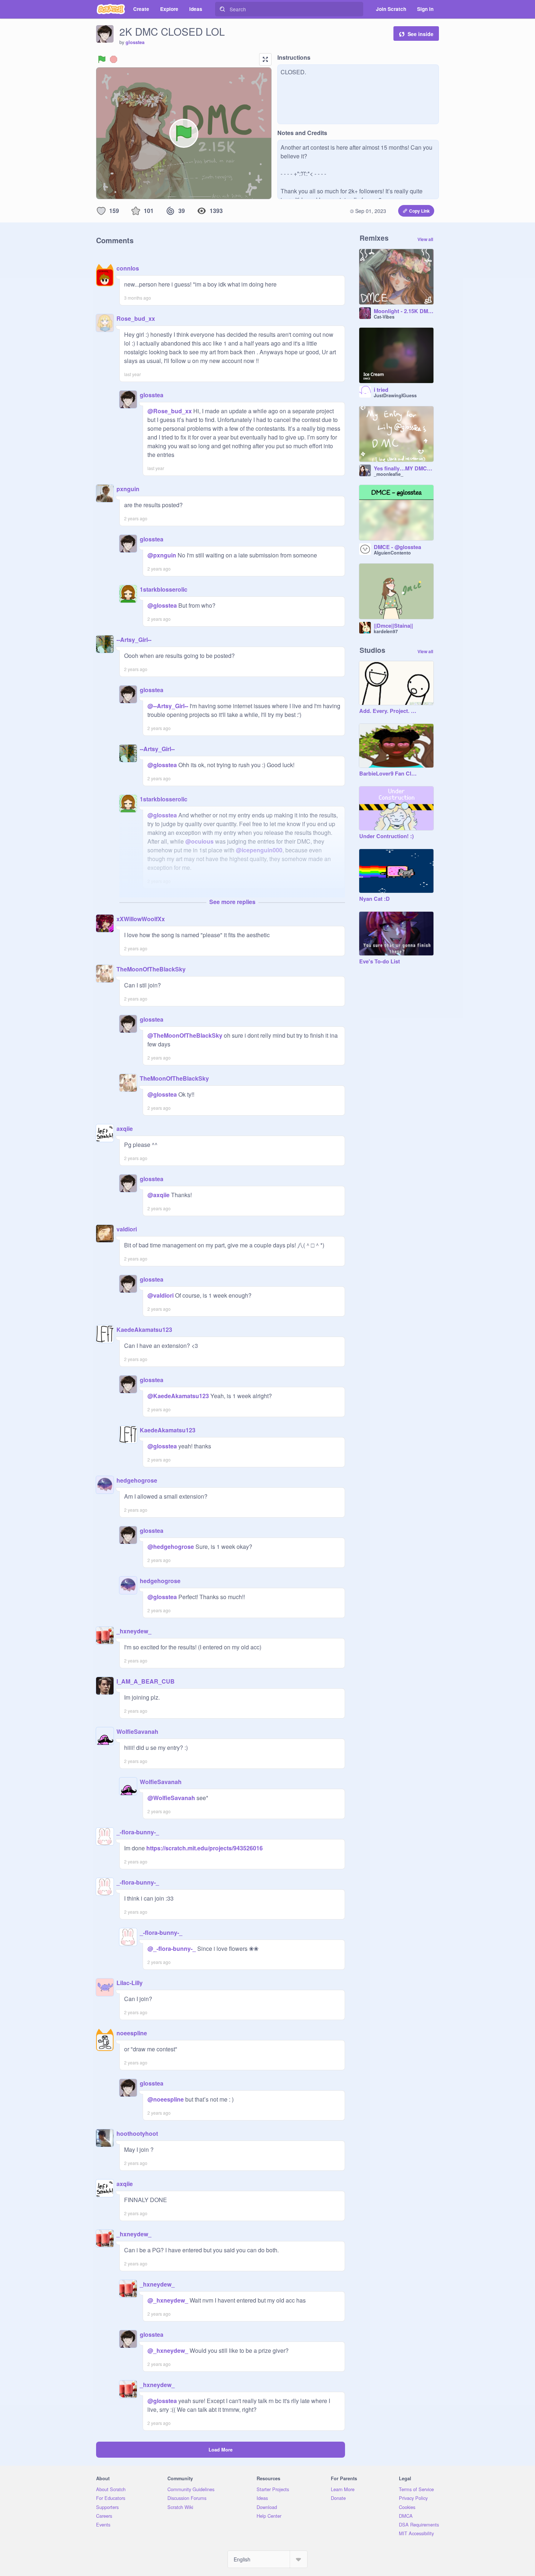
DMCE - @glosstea (397, 547)
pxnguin (128, 489)
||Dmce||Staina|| (393, 626)
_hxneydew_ (134, 1631)
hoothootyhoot (137, 2133)
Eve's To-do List (380, 962)
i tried (381, 390)
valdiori (127, 1229)
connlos (128, 268)
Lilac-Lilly (130, 1983)
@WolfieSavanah (171, 1798)
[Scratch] (111, 9)
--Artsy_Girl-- (134, 640)
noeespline (132, 2033)
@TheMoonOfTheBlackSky (185, 1035)
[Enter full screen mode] (265, 59)
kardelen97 (386, 631)
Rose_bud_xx (136, 318)
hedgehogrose (137, 1480)
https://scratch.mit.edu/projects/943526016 (204, 1848)
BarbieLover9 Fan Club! (389, 774)
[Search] (222, 9)
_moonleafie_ (389, 474)
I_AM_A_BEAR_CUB (146, 1681)
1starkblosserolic (164, 589)
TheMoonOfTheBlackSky (151, 969)
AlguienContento (392, 553)
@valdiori (160, 1295)
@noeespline (166, 2099)
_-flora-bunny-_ (138, 1832)
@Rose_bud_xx (170, 411)
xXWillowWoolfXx (141, 919)
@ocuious (199, 841)
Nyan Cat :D (374, 899)
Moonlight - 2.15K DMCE (404, 311)
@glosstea (162, 605)
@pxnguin (162, 555)
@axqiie (158, 1195)
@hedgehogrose (171, 1547)
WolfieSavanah (137, 1731)
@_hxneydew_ (168, 2300)
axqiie (125, 1129)
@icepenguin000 (259, 850)
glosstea (135, 42)
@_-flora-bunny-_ (172, 1948)
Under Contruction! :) (387, 836)
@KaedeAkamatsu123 (178, 1396)
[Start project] (102, 59)
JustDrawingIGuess (395, 395)
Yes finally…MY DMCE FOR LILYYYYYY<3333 (404, 469)
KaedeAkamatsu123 (144, 1330)
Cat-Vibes (384, 317)
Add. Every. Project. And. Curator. (389, 711)
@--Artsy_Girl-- (168, 706)
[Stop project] (114, 59)
